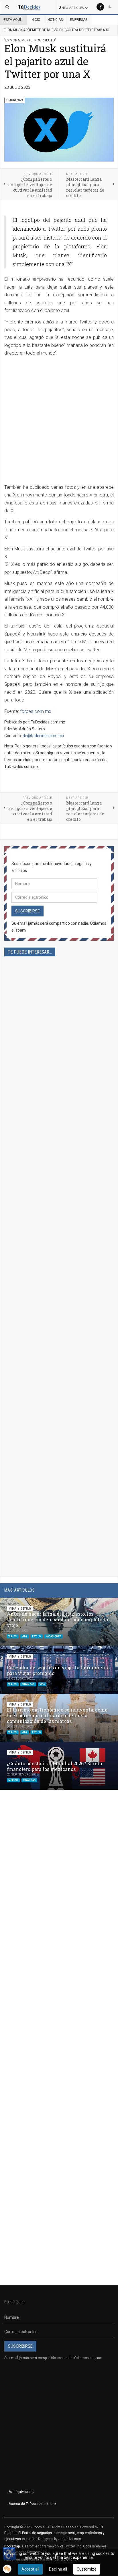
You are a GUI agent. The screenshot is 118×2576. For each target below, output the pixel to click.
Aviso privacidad (22, 2492)
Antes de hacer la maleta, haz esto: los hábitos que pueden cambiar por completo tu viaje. (58, 1619)
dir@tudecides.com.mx (43, 736)
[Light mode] (100, 7)
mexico (13, 1780)
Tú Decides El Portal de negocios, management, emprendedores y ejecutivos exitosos (54, 2533)
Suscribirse (27, 911)
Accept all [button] (30, 2569)
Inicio (36, 20)
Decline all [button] (58, 2569)
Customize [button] (87, 2569)
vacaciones (54, 1636)
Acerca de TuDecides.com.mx (33, 2504)
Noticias (55, 20)
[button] (100, 1605)
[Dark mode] (110, 7)
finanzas (28, 1684)
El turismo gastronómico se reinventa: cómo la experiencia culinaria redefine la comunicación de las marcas (57, 1715)
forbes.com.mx (36, 711)
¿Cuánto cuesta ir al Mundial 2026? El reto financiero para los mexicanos (54, 1766)
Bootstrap (12, 2546)
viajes (13, 1636)
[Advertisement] (59, 422)
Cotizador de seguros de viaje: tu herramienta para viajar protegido (58, 1670)
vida (25, 1636)
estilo (37, 1636)
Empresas (79, 20)
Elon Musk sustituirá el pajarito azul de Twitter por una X (55, 61)
